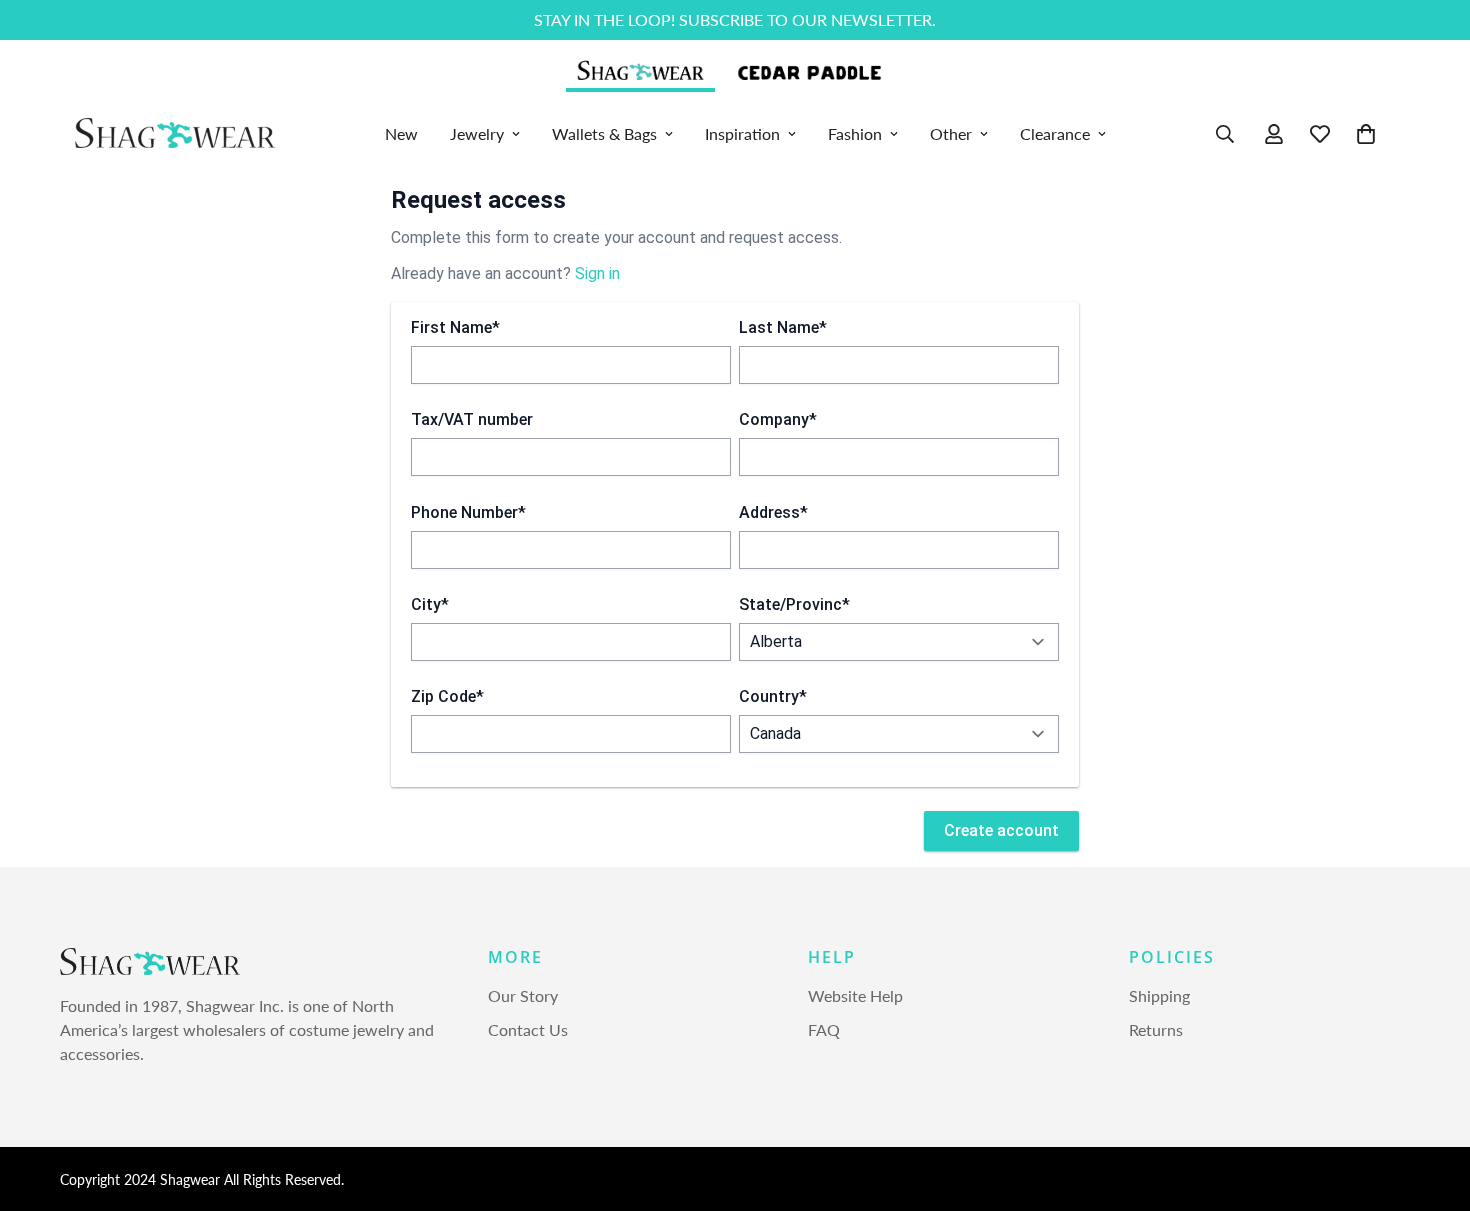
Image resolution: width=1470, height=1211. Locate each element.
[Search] (1225, 134)
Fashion (855, 133)
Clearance (1055, 133)
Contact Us (528, 1030)
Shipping (1159, 996)
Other (951, 133)
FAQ (824, 1030)
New (401, 133)
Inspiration (742, 133)
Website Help (855, 996)
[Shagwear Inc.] (175, 134)
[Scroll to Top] (1431, 1102)
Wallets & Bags (604, 133)
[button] (1366, 134)
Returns (1156, 1030)
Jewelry (477, 133)
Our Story (523, 996)
